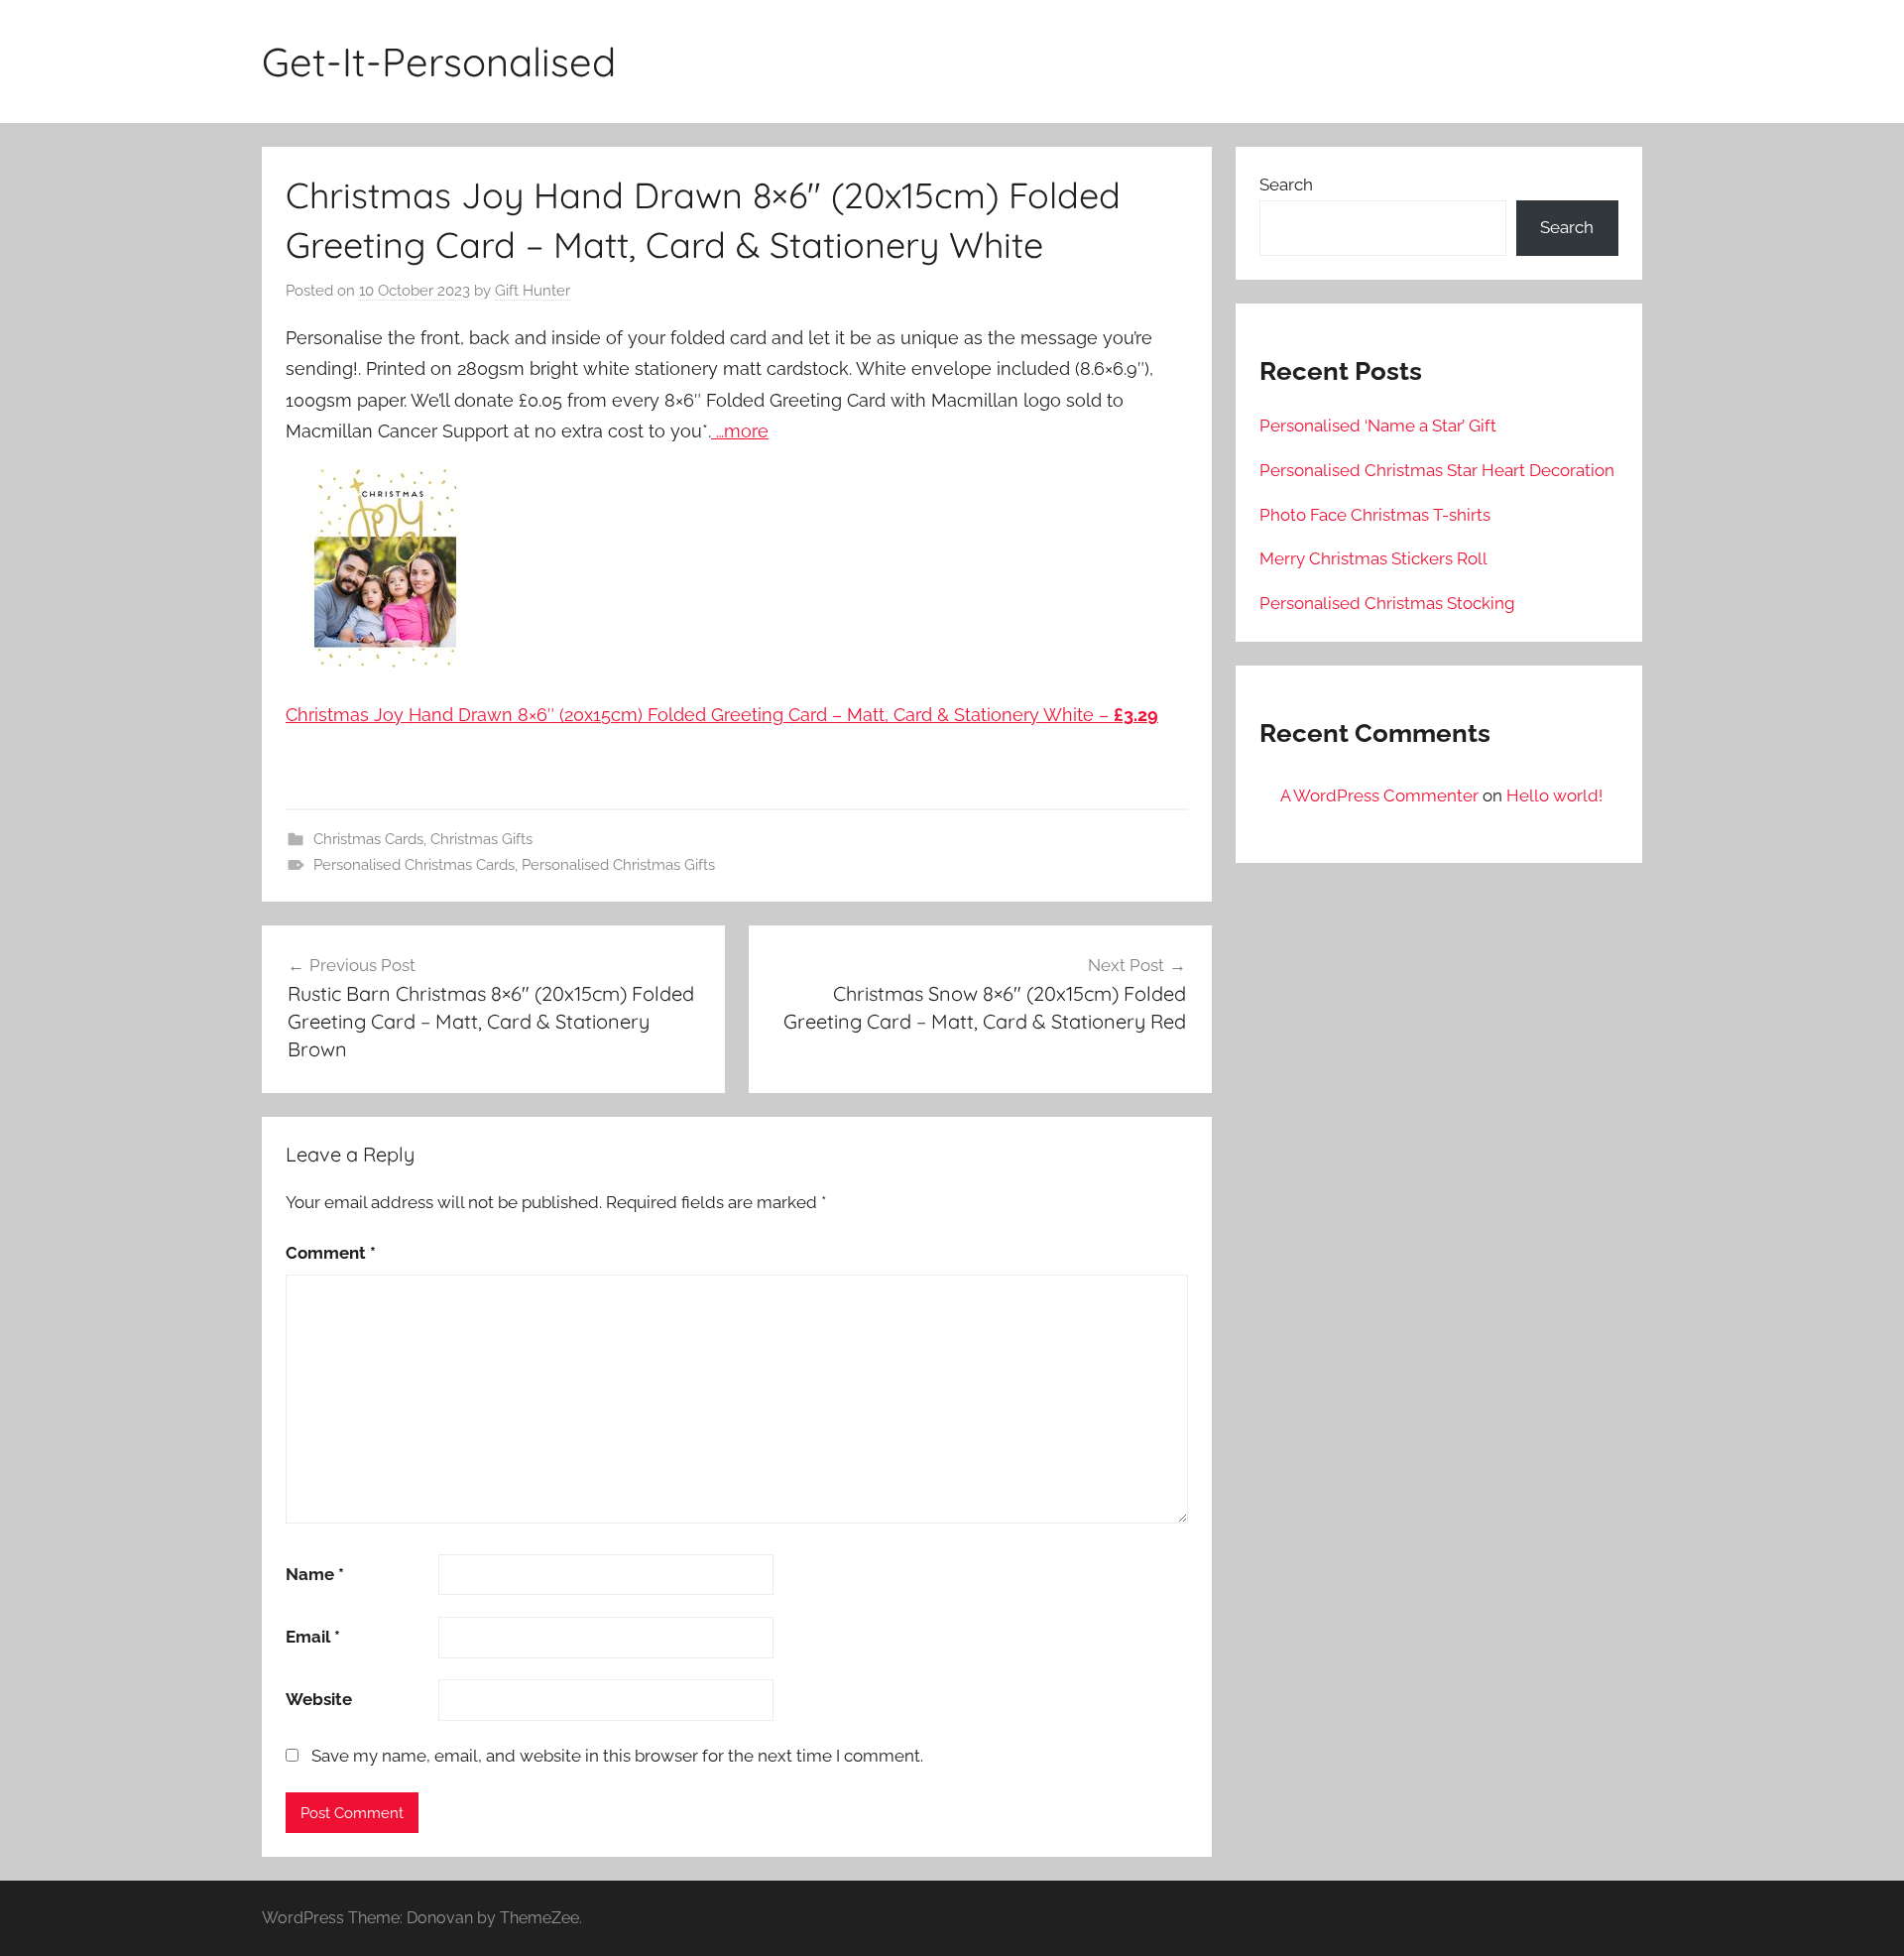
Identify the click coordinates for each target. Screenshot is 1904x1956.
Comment (331, 1253)
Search (1286, 184)
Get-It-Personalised (439, 61)
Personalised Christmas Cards (414, 865)
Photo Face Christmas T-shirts (1375, 515)
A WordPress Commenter (1379, 795)
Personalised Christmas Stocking (1387, 603)
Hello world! (1554, 795)
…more (740, 431)
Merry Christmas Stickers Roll (1373, 558)
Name (315, 1574)
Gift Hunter (533, 291)
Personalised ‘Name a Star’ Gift (1378, 426)
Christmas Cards (368, 839)
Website (319, 1699)
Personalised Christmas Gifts (618, 865)
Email (313, 1637)
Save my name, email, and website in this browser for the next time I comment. (617, 1756)
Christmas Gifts (481, 839)
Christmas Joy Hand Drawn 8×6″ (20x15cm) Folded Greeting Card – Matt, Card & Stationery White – (722, 715)
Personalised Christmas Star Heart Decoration (1437, 470)
